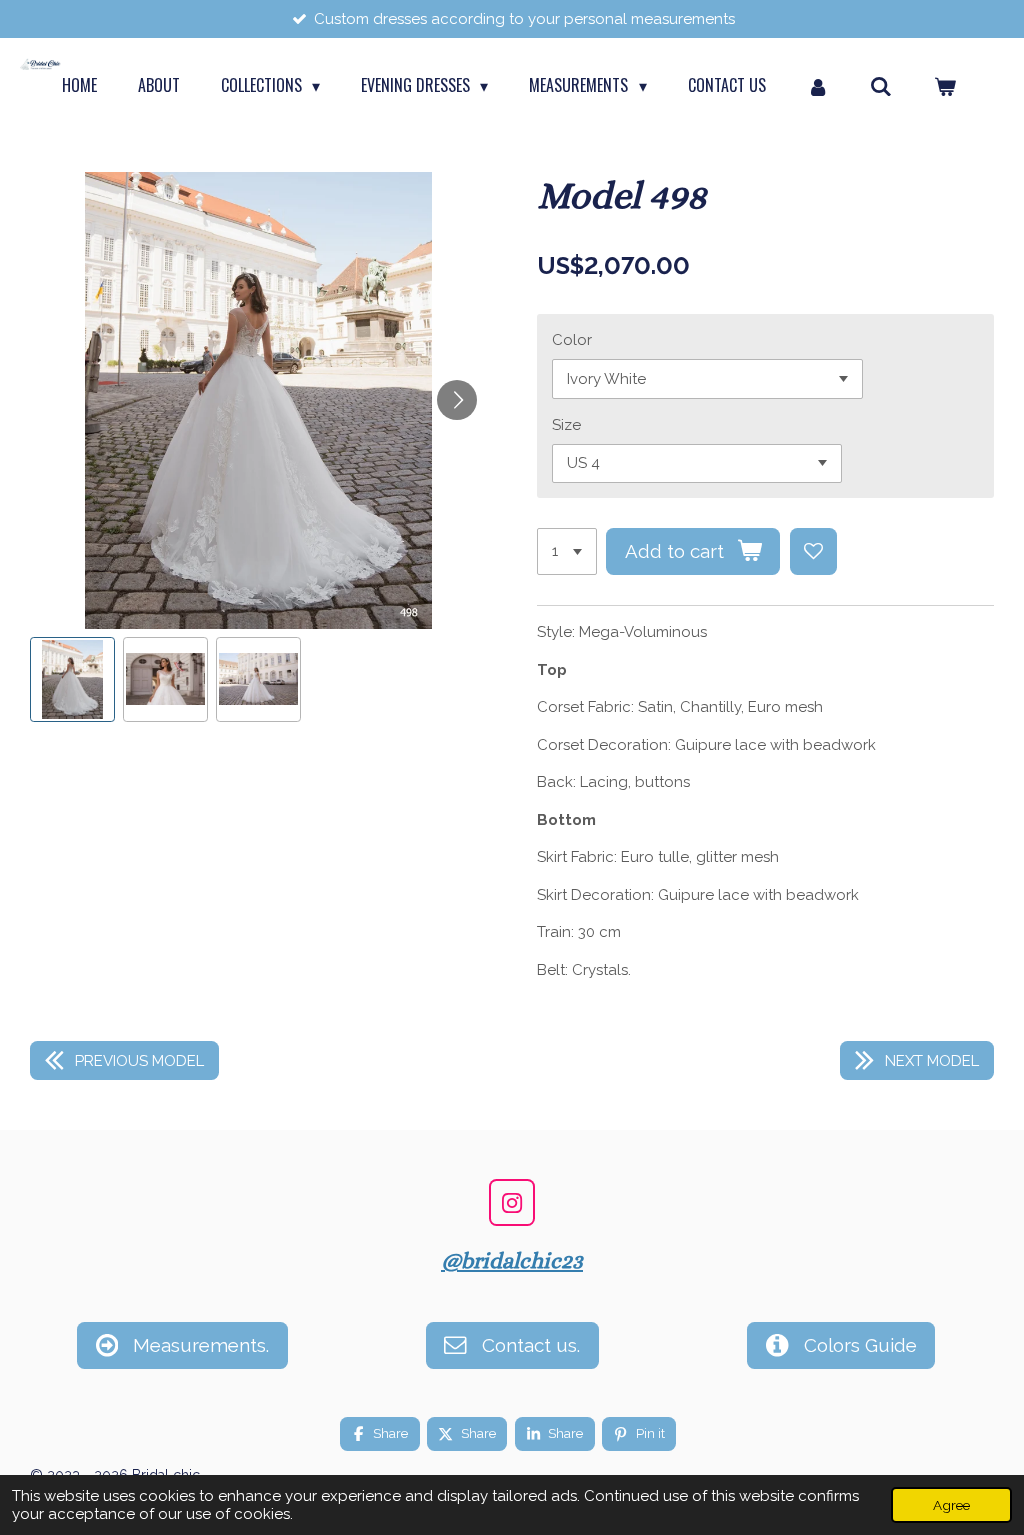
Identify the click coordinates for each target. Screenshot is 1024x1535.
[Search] (881, 85)
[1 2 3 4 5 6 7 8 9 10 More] (567, 551)
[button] (72, 679)
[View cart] (945, 85)
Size (566, 425)
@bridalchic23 (512, 1260)
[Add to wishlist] (813, 551)
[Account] (818, 85)
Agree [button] (951, 1505)
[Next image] (457, 400)
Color (572, 340)
